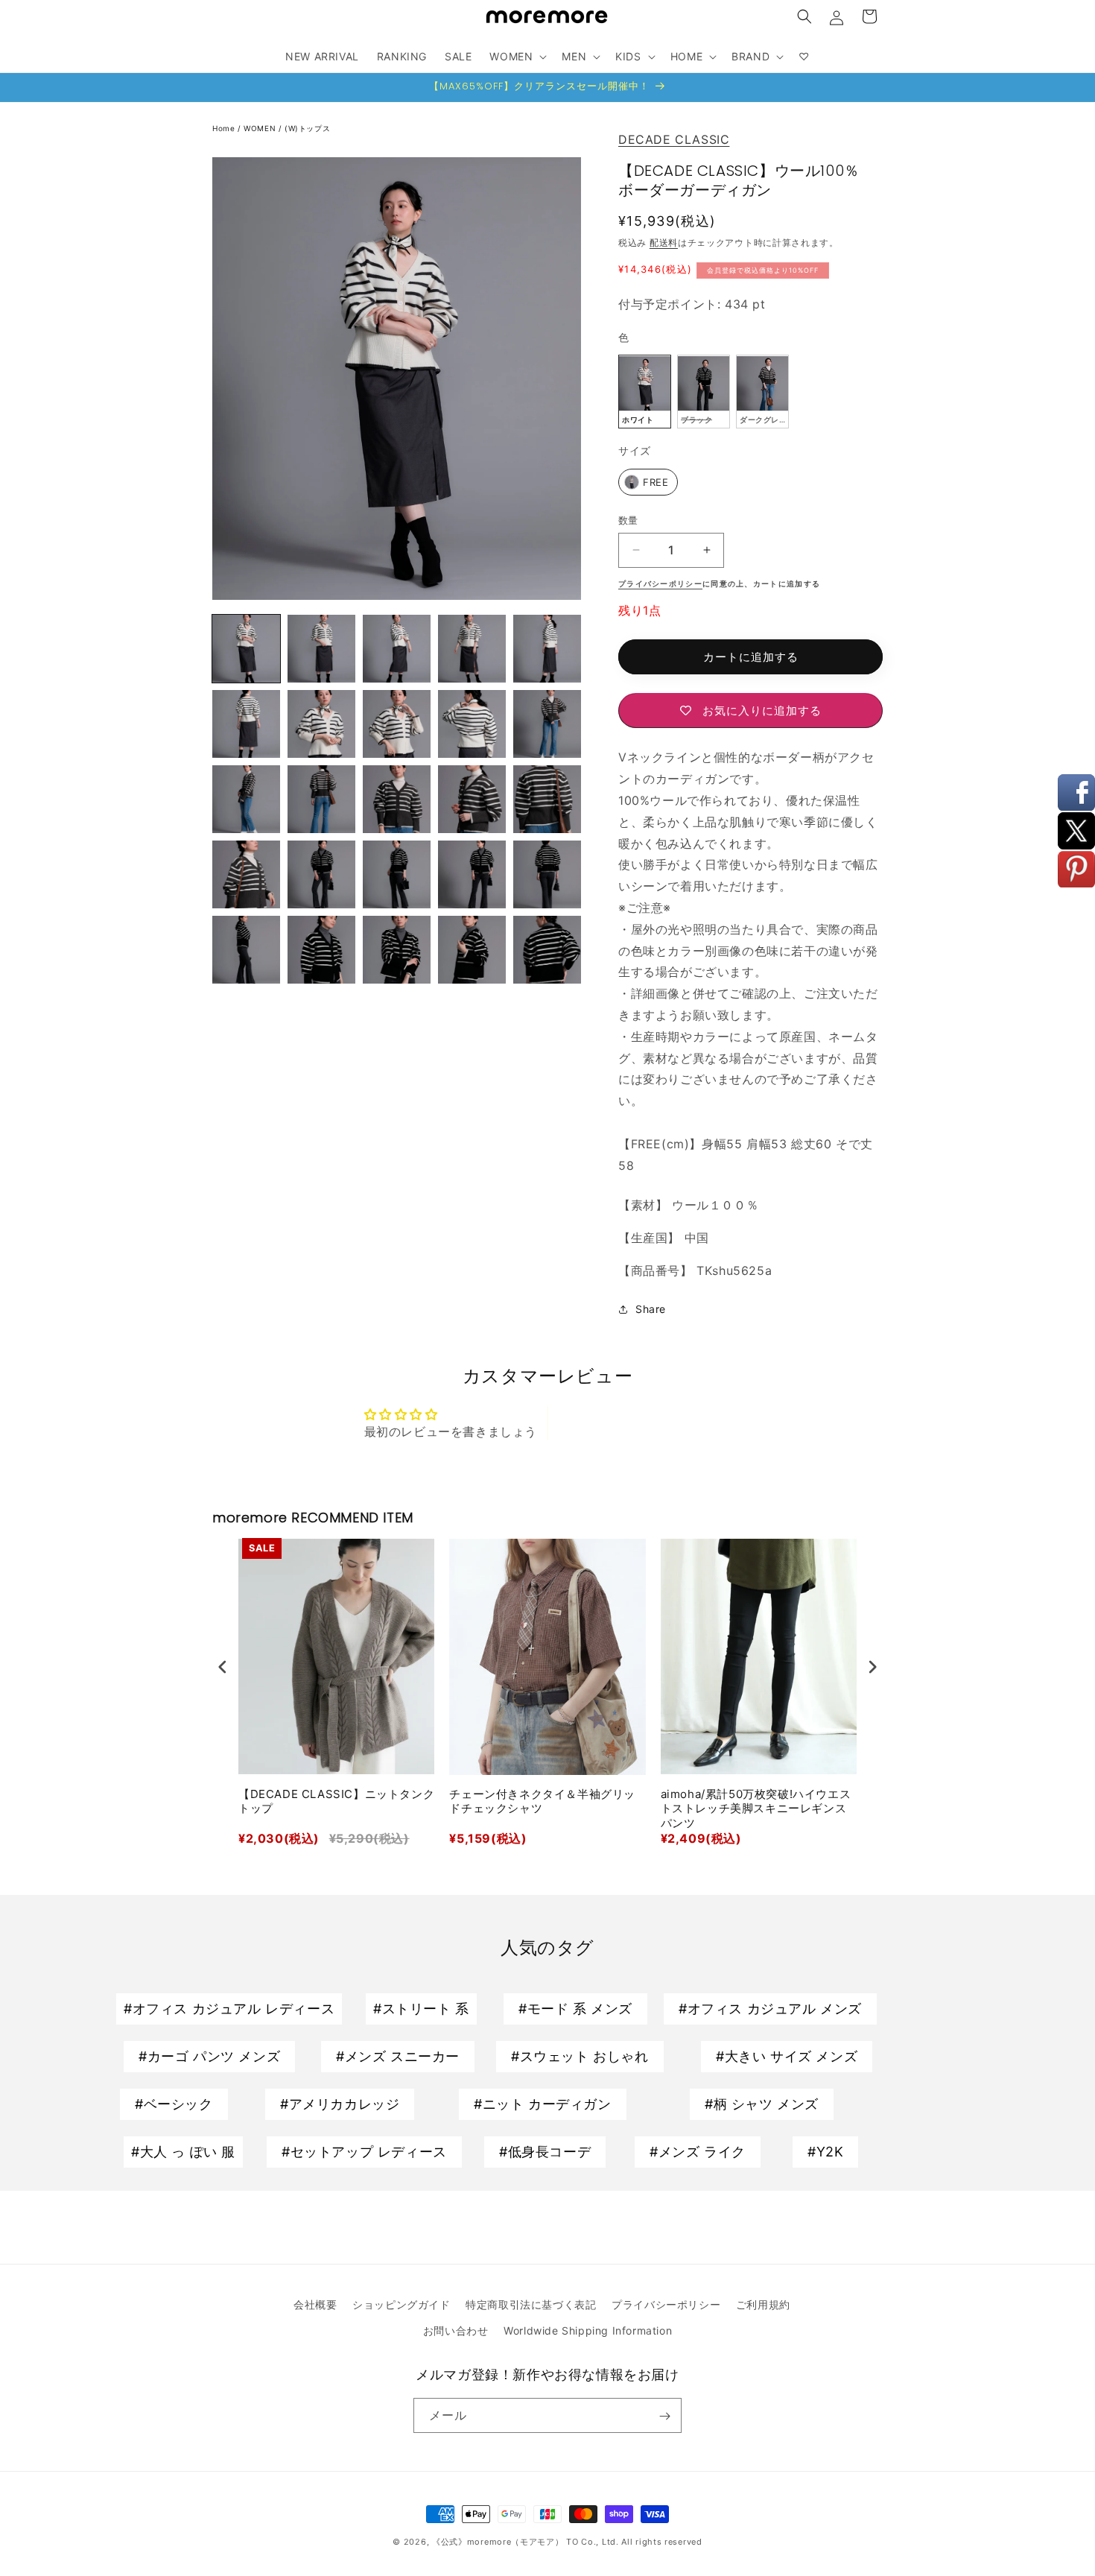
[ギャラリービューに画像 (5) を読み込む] (397, 649)
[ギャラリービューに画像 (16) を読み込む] (472, 799)
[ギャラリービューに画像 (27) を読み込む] (547, 950)
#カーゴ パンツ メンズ (209, 2056)
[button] (804, 16)
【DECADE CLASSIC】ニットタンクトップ (336, 1801)
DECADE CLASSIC (674, 139)
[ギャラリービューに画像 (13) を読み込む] (246, 799)
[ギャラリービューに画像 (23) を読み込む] (246, 950)
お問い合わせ (456, 2330)
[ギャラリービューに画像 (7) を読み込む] (547, 649)
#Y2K (825, 2152)
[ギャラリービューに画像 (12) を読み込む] (547, 724)
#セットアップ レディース (364, 2152)
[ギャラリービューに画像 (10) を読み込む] (397, 724)
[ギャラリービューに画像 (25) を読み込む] (397, 950)
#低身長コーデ (545, 2152)
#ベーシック (174, 2104)
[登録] (664, 2416)
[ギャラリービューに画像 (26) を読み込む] (472, 950)
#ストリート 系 (421, 2009)
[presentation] (223, 1667)
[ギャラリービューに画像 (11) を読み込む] (472, 724)
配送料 (664, 243)
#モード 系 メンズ (575, 2009)
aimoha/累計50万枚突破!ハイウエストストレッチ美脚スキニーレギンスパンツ (756, 1808)
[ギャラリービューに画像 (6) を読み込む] (472, 649)
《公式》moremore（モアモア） (498, 2542)
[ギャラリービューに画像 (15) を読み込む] (397, 799)
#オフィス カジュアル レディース (229, 2009)
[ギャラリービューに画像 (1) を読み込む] (246, 649)
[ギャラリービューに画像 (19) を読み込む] (321, 874)
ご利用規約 (763, 2304)
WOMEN (260, 128)
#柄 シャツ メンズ (762, 2104)
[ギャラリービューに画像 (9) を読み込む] (321, 724)
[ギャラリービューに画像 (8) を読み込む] (246, 724)
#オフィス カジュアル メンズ (770, 2009)
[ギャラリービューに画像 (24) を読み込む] (321, 950)
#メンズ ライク (698, 2152)
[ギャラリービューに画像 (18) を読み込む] (246, 874)
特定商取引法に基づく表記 (531, 2304)
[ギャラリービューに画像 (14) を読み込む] (321, 799)
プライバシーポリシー (666, 2304)
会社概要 (315, 2304)
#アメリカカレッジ (340, 2104)
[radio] (645, 392)
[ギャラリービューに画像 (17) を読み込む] (547, 799)
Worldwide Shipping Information (588, 2330)
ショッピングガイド (401, 2304)
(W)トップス (307, 128)
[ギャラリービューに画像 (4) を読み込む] (321, 649)
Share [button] (651, 1309)
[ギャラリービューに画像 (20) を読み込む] (397, 874)
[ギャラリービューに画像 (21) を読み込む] (472, 874)
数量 (628, 520)
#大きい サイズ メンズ (787, 2056)
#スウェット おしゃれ (580, 2056)
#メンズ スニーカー (398, 2056)
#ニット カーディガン (543, 2104)
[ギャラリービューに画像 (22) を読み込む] (547, 874)
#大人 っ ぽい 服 (183, 2152)
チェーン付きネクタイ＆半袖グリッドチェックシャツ (542, 1801)
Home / (228, 128)
